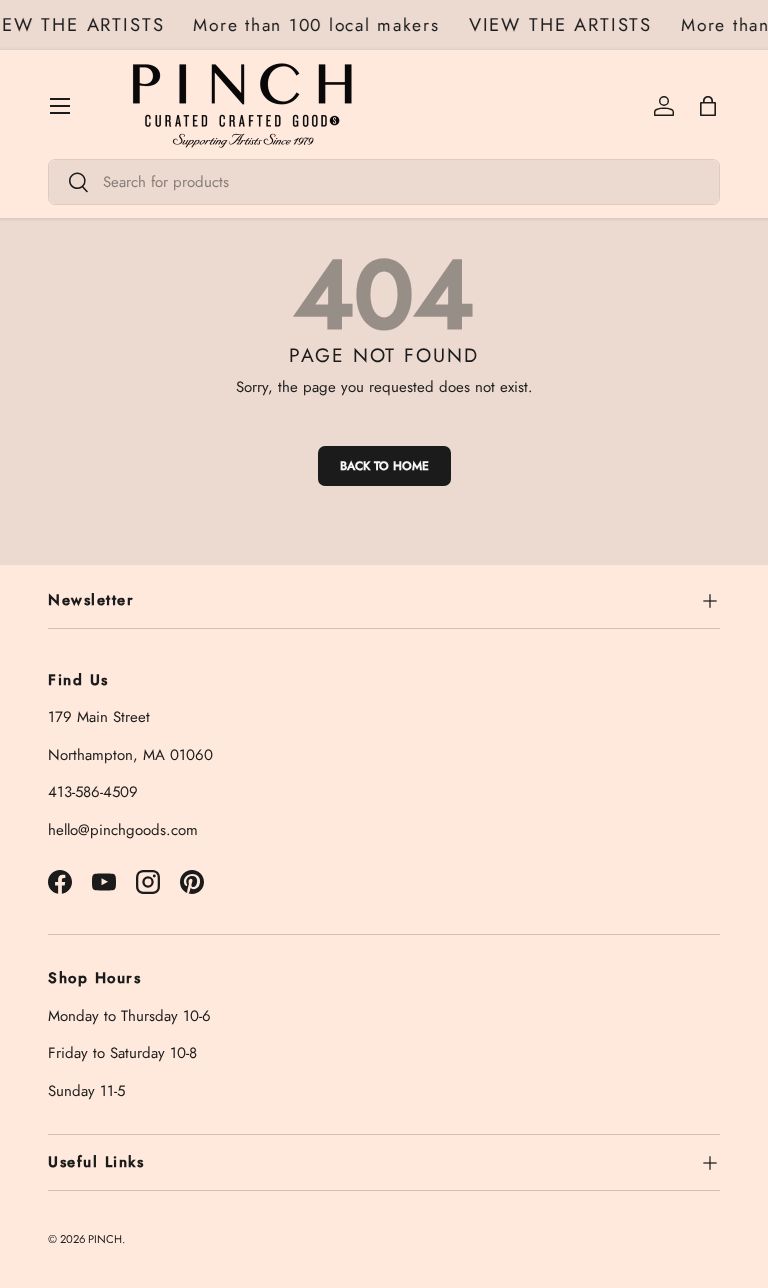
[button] (708, 106)
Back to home (384, 466)
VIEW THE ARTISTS (562, 25)
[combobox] (384, 182)
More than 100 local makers (319, 25)
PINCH (105, 1239)
